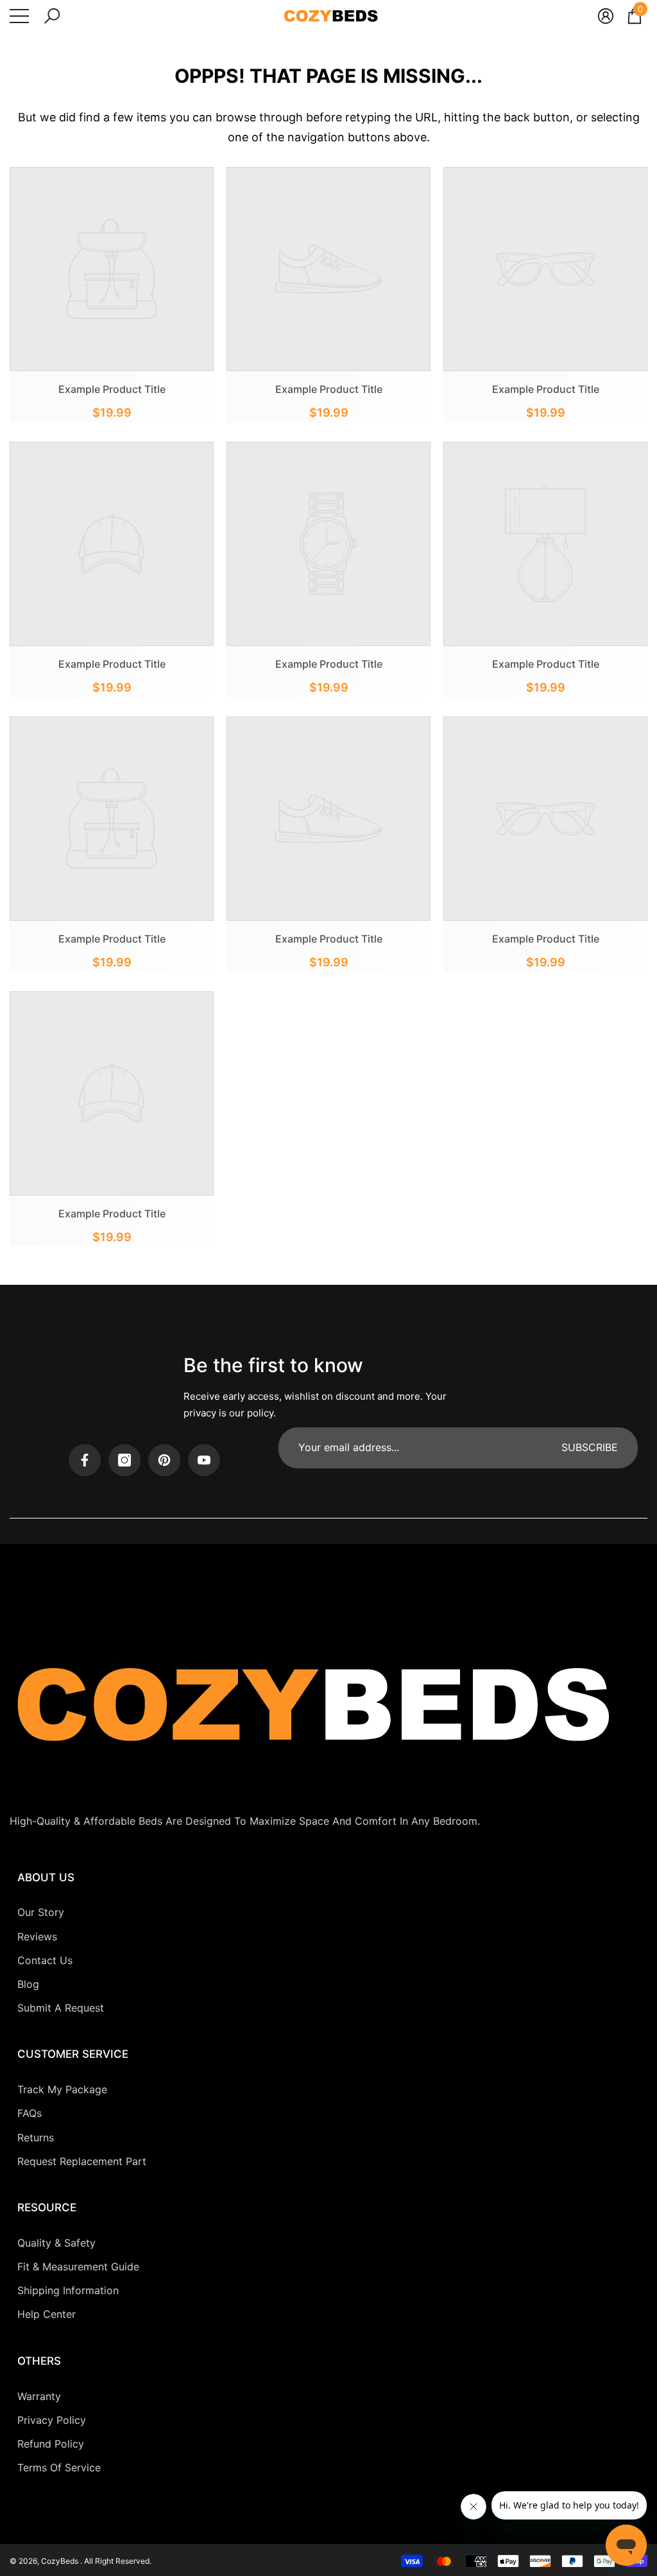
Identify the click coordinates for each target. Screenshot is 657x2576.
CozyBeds (61, 2561)
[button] (52, 16)
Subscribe (590, 1447)
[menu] (19, 16)
